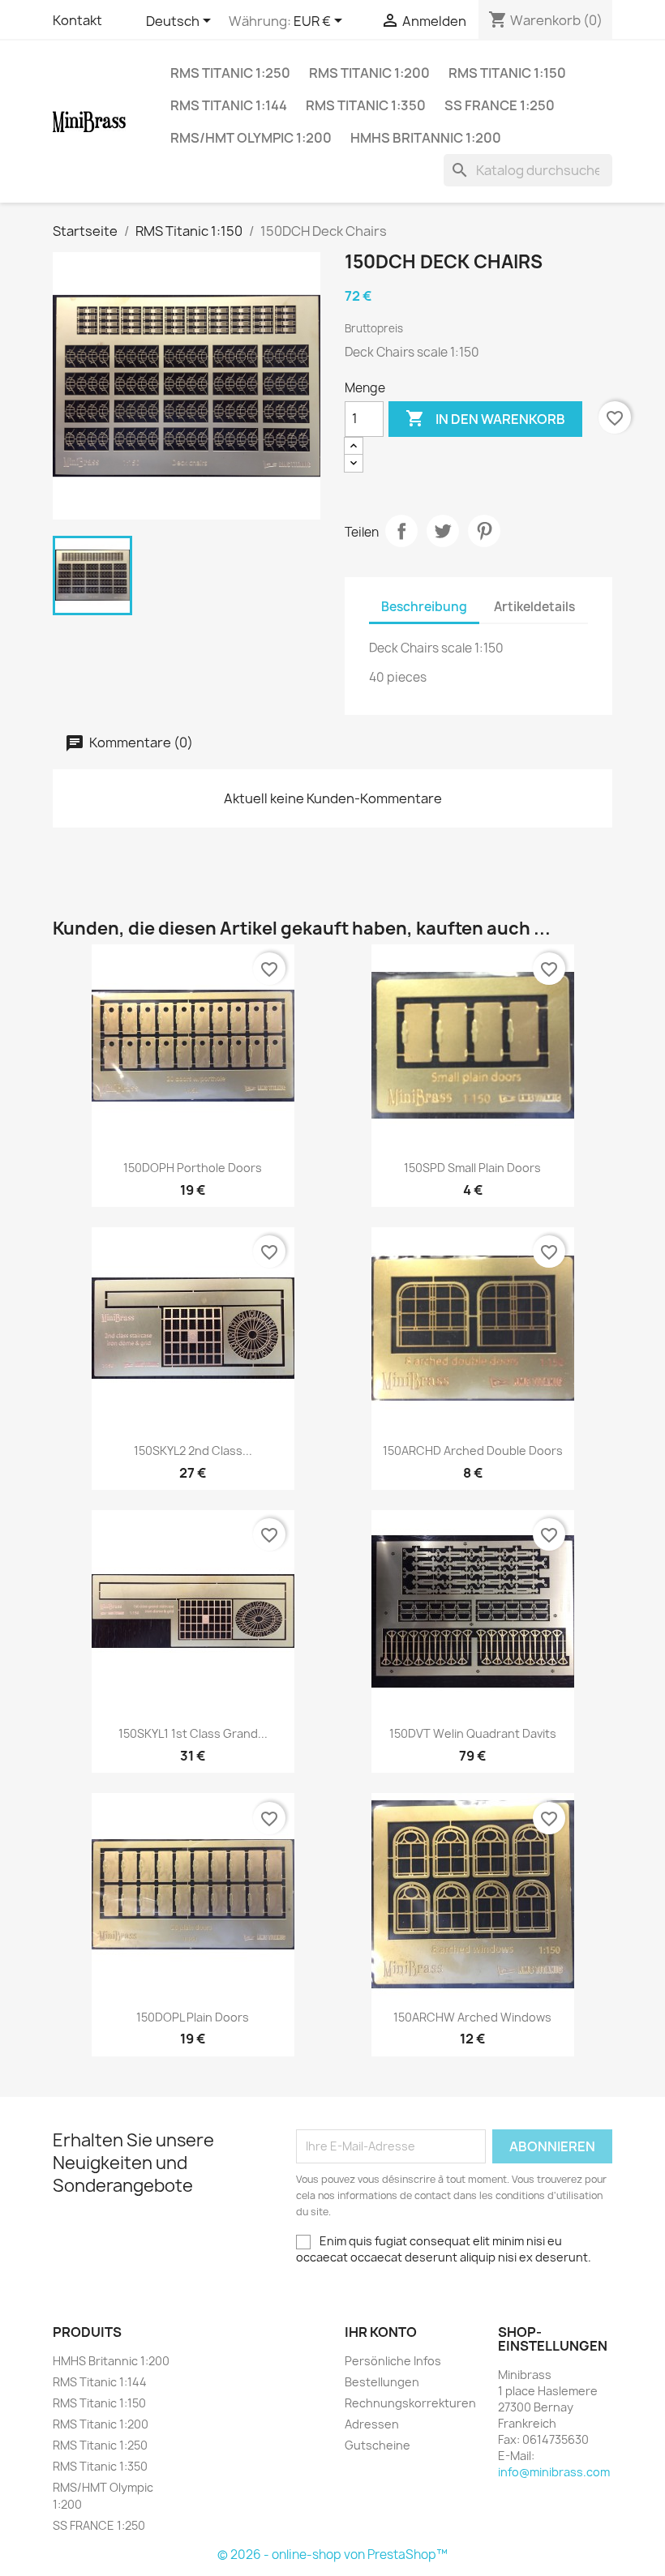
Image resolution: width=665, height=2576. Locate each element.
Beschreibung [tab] (424, 607)
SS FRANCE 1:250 (500, 105)
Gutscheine (378, 2445)
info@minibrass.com (554, 2472)
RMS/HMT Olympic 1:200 (251, 138)
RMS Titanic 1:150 (507, 73)
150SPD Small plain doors (472, 1168)
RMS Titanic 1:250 (230, 73)
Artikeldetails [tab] (534, 607)
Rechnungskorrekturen (410, 2403)
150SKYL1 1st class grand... (193, 1733)
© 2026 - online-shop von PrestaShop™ (332, 2555)
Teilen (401, 531)
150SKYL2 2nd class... (193, 1451)
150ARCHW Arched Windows (472, 2017)
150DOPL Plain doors (193, 2017)
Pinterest (484, 531)
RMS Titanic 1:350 (366, 105)
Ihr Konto (381, 2332)
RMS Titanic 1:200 (369, 73)
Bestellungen (382, 2382)
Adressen (372, 2424)
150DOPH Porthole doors (193, 1168)
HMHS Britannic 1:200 (426, 138)
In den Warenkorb (485, 418)
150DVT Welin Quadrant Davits (473, 1733)
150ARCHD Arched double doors (473, 1451)
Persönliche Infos (393, 2361)
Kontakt (77, 20)
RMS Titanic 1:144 (229, 105)
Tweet (443, 531)
